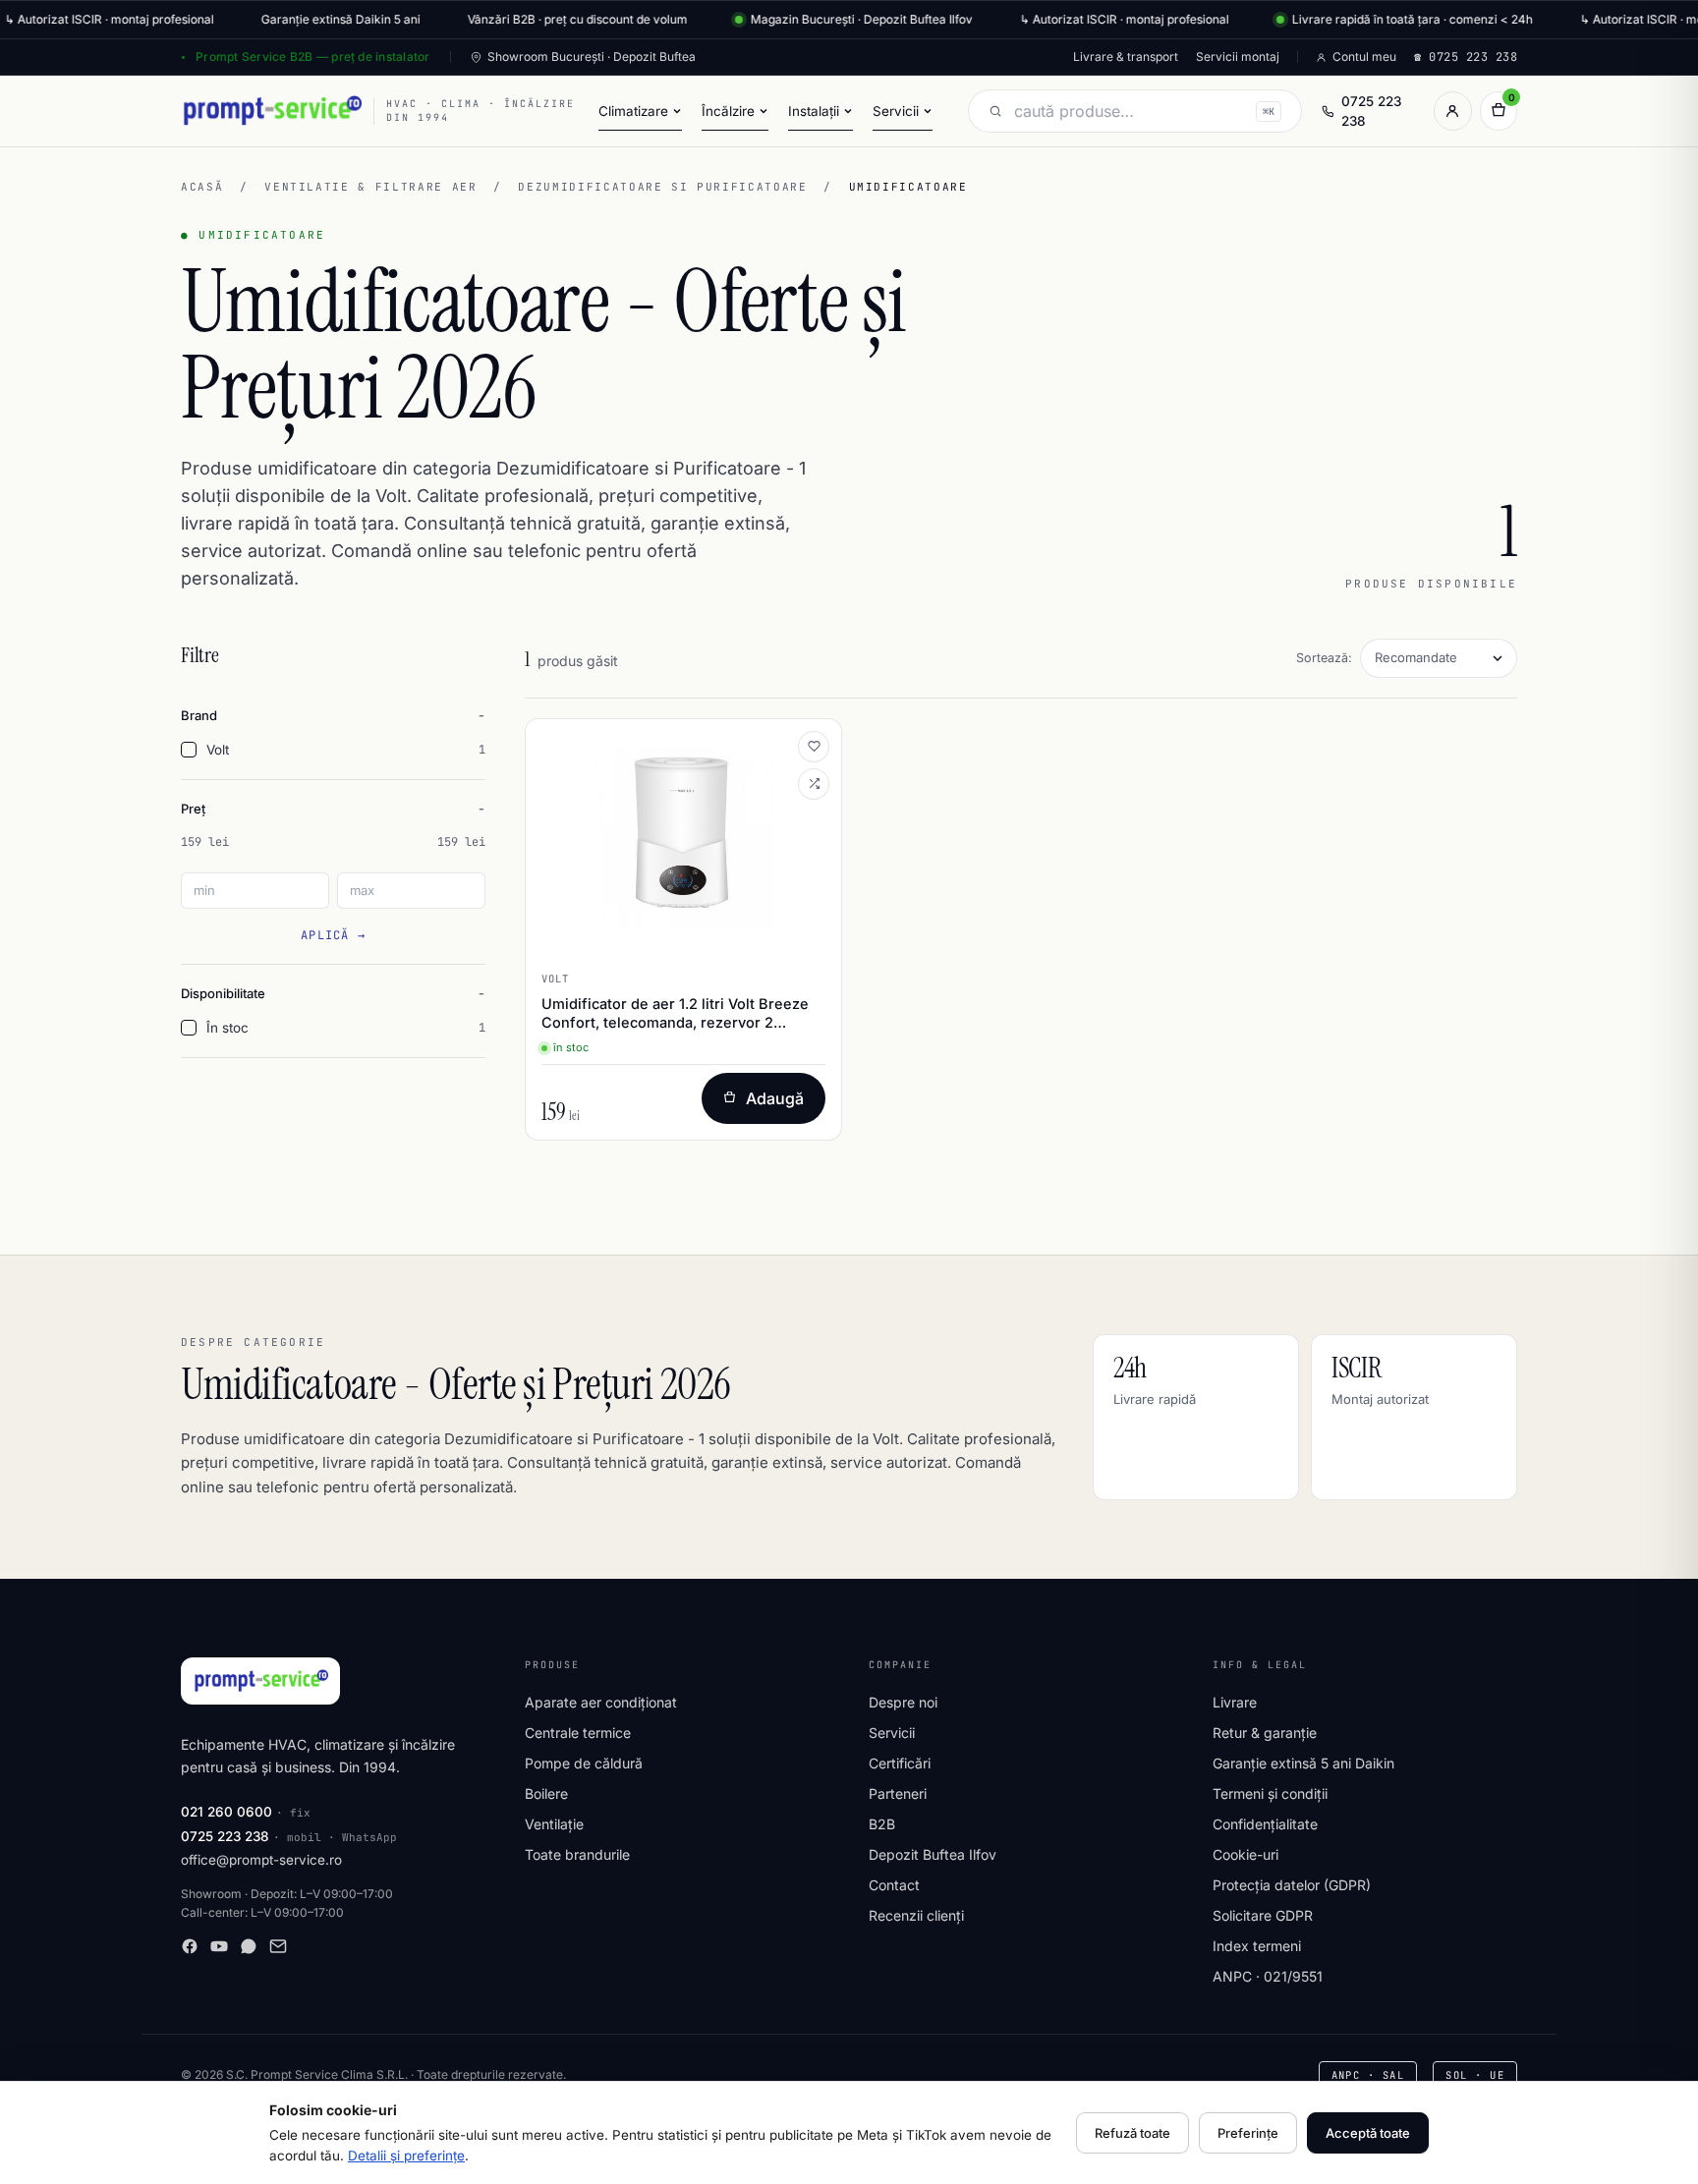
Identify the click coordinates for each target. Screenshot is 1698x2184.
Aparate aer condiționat (601, 1702)
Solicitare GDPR (1263, 1915)
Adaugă (775, 1098)
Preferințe (1248, 2133)
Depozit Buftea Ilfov (933, 1854)
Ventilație (554, 1824)
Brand (199, 715)
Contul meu (1364, 56)
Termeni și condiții (1270, 1793)
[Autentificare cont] (1452, 111)
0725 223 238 (1371, 111)
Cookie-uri (1245, 1854)
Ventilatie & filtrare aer (370, 187)
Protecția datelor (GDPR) (1292, 1885)
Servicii (892, 1733)
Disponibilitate (223, 993)
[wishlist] (814, 747)
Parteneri (898, 1793)
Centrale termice (578, 1733)
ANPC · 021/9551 (1268, 1976)
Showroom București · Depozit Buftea (592, 56)
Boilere (546, 1793)
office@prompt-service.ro (261, 1860)
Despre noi (903, 1702)
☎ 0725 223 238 (1466, 57)
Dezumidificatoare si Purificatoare (662, 187)
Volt (346, 750)
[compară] (814, 784)
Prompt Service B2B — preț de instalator (312, 56)
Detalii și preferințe (406, 2156)
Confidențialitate (1265, 1824)
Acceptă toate (1368, 2133)
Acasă (202, 187)
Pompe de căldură (584, 1763)
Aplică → (333, 935)
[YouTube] (219, 1946)
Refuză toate (1132, 2133)
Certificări (900, 1763)
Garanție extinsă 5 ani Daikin (1303, 1763)
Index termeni (1257, 1946)
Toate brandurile (577, 1854)
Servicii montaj (1238, 56)
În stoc (346, 1028)
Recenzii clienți (916, 1915)
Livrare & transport (1126, 56)
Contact (894, 1885)
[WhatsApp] (249, 1946)
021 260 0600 (226, 1812)
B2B (882, 1824)
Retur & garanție (1265, 1733)
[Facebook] (190, 1946)
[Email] (278, 1946)
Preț (193, 809)
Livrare (1235, 1702)
